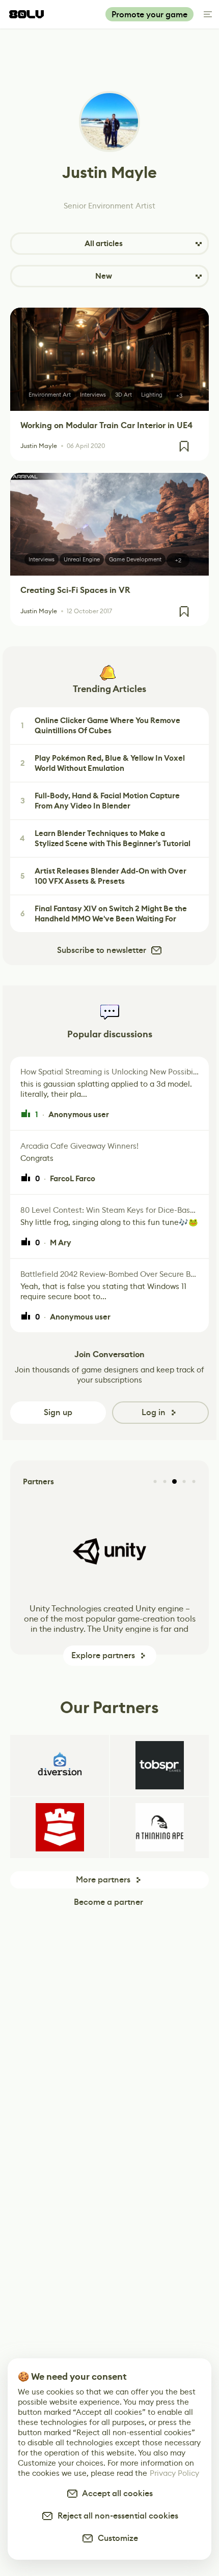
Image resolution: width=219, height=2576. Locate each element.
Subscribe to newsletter (102, 950)
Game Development (135, 559)
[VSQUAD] (60, 1828)
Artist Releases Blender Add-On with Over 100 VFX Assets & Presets (104, 876)
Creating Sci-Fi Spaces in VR (75, 590)
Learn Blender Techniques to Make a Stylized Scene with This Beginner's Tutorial (105, 838)
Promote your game (149, 14)
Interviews (93, 395)
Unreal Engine (82, 559)
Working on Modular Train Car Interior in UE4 (106, 425)
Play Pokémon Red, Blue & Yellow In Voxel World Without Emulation (103, 763)
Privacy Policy (174, 2473)
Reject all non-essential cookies (116, 2516)
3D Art (124, 395)
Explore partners (103, 1655)
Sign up (58, 1412)
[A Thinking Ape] (159, 1828)
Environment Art (50, 395)
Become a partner (108, 1902)
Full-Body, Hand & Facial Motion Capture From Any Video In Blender (100, 801)
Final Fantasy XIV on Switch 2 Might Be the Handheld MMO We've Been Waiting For (104, 914)
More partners (103, 1880)
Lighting (152, 395)
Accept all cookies (116, 2493)
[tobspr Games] (159, 1765)
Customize (116, 2538)
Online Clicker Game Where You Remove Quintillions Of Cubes (101, 726)
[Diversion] (60, 1765)
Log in (154, 1412)
